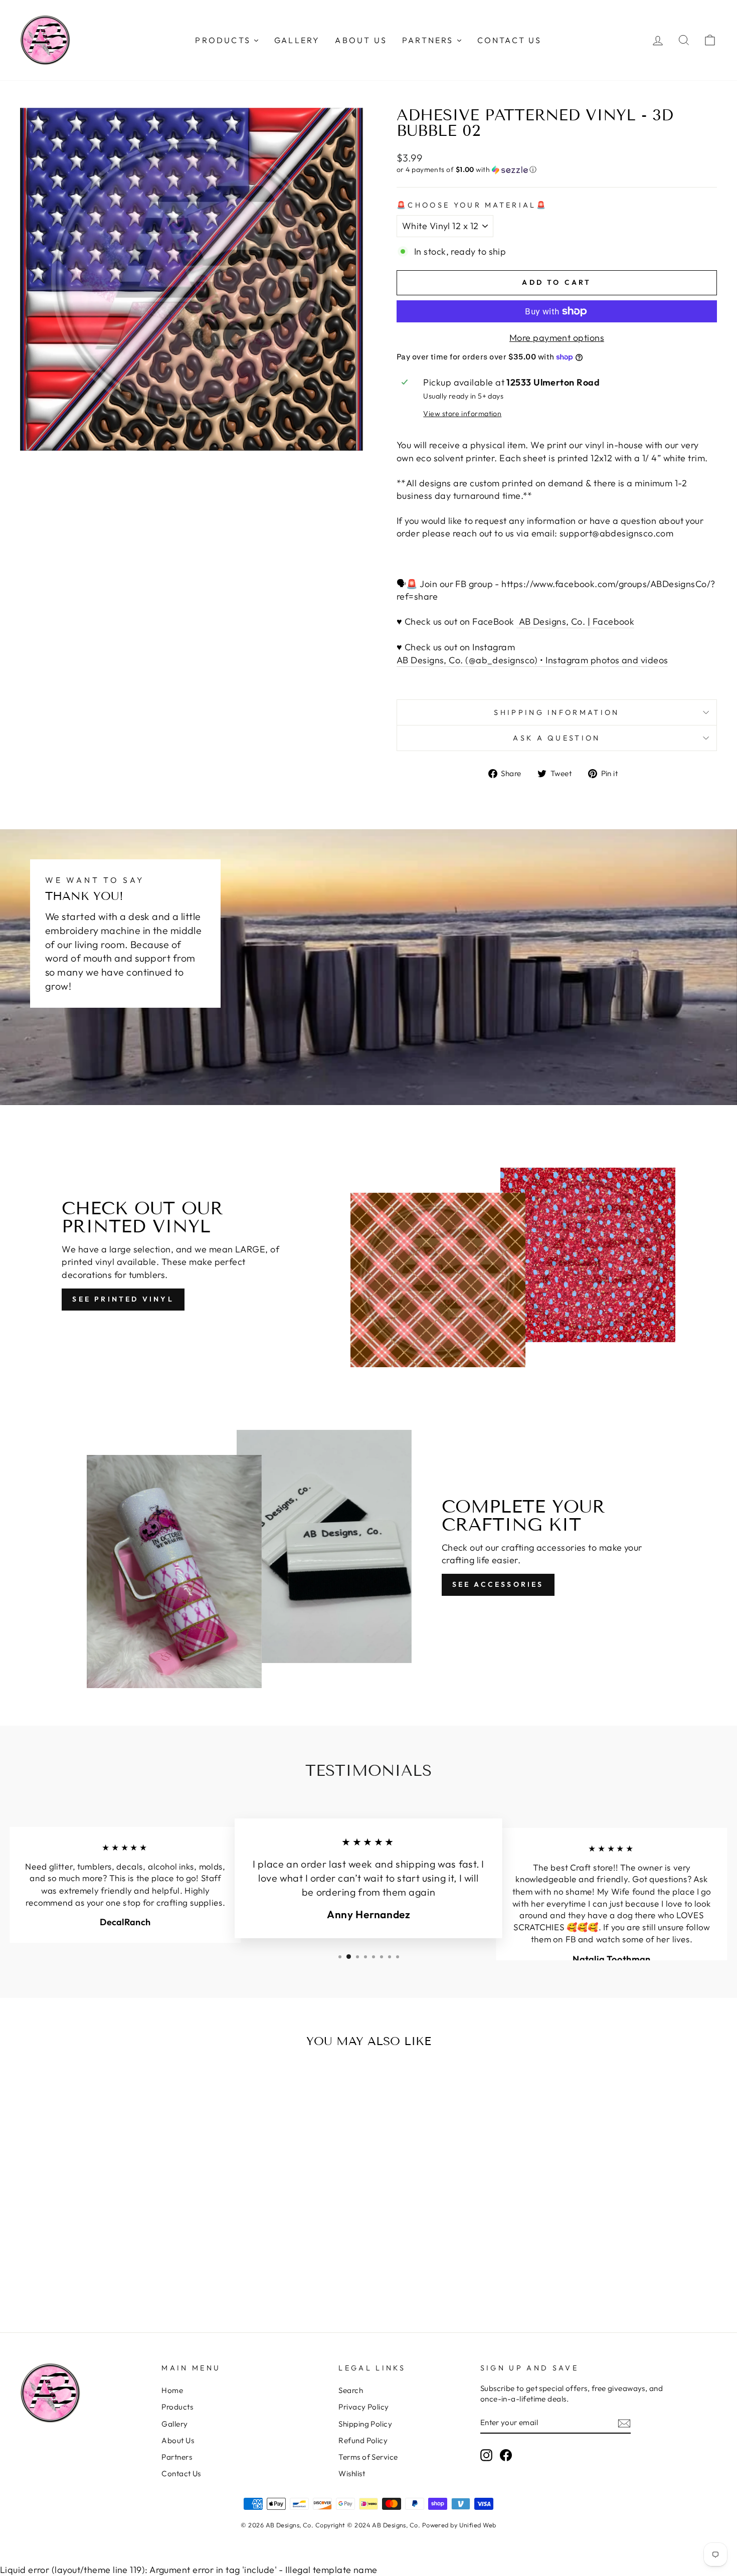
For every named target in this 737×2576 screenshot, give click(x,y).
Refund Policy (363, 2440)
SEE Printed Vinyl (123, 1299)
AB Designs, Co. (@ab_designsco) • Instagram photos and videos (532, 660)
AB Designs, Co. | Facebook (575, 621)
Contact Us (181, 2473)
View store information (462, 414)
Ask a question (557, 738)
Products (177, 2407)
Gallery (174, 2424)
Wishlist (352, 2473)
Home (172, 2390)
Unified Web (478, 2525)
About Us (178, 2440)
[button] (557, 170)
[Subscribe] (624, 2423)
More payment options (557, 338)
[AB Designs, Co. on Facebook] (506, 2455)
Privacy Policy (363, 2407)
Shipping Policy (365, 2424)
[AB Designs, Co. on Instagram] (486, 2455)
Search (351, 2390)
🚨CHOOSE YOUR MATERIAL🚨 (472, 205)
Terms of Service (368, 2457)
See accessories (498, 1584)
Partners (177, 2457)
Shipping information (557, 712)
